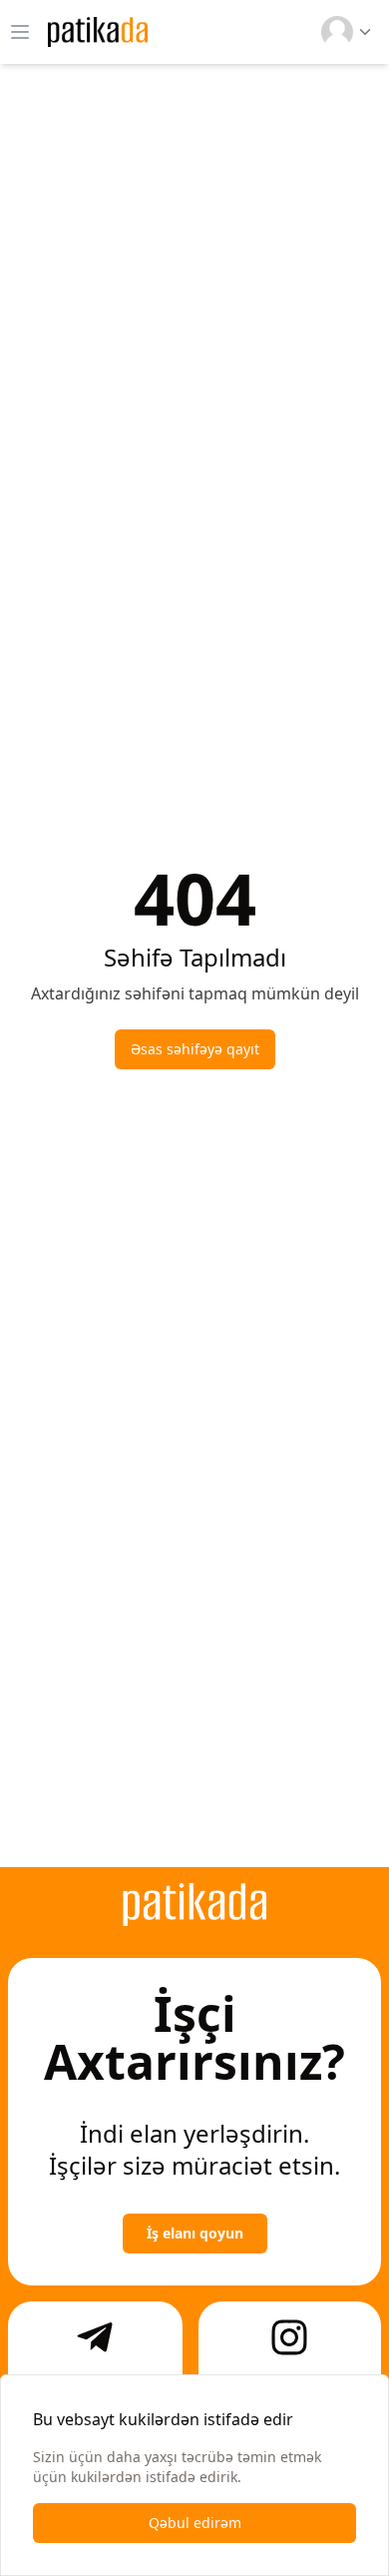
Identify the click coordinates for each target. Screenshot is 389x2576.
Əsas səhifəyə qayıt (195, 1049)
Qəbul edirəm (195, 2523)
